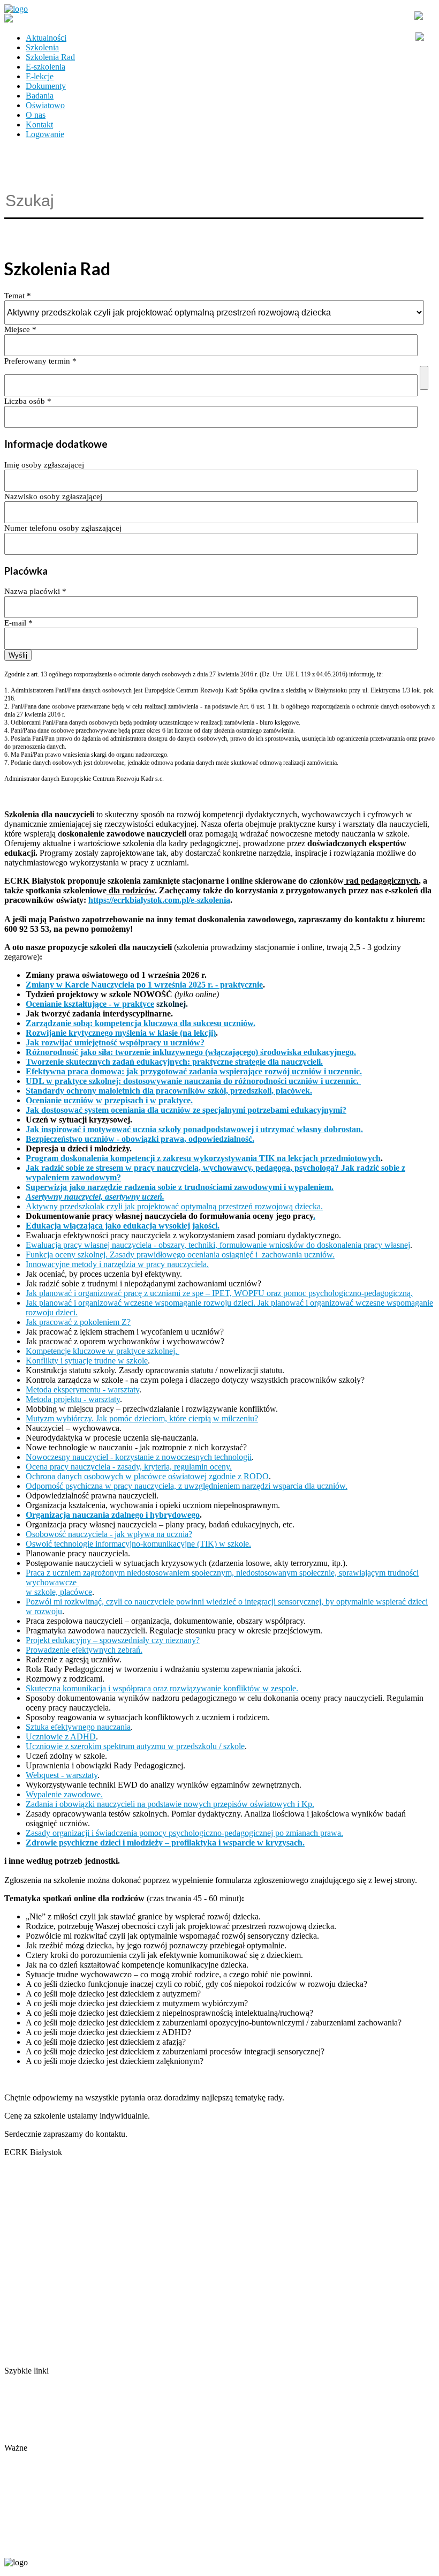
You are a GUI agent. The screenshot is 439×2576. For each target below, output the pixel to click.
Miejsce (20, 329)
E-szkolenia (46, 67)
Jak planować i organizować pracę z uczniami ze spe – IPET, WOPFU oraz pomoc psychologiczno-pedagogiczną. (219, 1293)
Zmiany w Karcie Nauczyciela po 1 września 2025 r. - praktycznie (144, 985)
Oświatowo (45, 105)
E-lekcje (40, 76)
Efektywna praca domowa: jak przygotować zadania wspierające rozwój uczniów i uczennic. (194, 1071)
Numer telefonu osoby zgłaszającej (63, 528)
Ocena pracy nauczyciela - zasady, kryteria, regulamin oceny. (129, 1467)
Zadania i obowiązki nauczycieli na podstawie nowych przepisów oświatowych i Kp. (170, 1804)
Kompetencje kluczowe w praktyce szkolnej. (103, 1351)
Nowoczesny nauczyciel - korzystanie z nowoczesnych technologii (139, 1457)
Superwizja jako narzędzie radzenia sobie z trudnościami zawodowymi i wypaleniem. (180, 1187)
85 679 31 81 (24, 2545)
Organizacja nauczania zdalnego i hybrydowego (113, 1515)
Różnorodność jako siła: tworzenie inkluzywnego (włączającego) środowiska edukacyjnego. (191, 1052)
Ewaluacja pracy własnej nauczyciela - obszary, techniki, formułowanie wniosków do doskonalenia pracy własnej (218, 1245)
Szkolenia (42, 47)
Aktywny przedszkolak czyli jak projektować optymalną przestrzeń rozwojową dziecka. (174, 1206)
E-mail (18, 623)
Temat (18, 296)
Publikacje (22, 2409)
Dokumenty (46, 86)
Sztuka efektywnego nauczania (78, 1727)
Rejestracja (23, 2457)
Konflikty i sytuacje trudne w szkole (87, 1361)
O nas (36, 115)
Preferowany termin (40, 361)
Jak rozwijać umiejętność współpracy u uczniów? (115, 1042)
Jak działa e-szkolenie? (43, 2428)
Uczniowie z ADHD (61, 1737)
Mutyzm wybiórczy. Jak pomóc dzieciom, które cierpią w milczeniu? (142, 1418)
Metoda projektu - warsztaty (73, 1399)
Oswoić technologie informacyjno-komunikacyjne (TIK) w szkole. (138, 1544)
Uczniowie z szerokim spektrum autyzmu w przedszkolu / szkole (135, 1746)
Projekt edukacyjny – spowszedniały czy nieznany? (113, 1640)
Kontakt (39, 125)
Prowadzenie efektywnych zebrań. (84, 1650)
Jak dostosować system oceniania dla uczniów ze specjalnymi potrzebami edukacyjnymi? (186, 1110)
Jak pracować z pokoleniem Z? (78, 1322)
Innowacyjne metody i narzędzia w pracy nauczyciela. (117, 1264)
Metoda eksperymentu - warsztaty (82, 1389)
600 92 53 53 (69, 2545)
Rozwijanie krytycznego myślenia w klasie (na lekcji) (121, 1033)
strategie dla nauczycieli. (279, 1062)
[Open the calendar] (424, 378)
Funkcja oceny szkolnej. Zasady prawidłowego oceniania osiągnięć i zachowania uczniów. (180, 1255)
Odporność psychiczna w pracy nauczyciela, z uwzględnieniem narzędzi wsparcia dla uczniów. (187, 1486)
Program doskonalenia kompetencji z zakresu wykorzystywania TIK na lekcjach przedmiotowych (203, 1158)
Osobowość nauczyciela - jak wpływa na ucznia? (109, 1534)
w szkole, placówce (59, 1592)
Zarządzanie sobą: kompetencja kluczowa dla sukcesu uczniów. (141, 1023)
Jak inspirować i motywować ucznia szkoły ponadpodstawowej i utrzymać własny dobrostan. (194, 1129)
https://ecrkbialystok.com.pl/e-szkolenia (159, 900)
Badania (40, 96)
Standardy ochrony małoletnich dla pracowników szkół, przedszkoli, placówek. (169, 1091)
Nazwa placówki (35, 591)
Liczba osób (28, 401)
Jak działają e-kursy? (39, 2438)
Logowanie (45, 134)
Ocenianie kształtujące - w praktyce (90, 1004)
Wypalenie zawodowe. (64, 1794)
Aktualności (46, 38)
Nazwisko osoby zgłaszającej (53, 496)
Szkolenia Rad (50, 57)
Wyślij (18, 655)
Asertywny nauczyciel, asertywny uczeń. (95, 1197)
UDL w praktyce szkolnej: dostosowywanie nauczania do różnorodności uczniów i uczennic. (193, 1081)
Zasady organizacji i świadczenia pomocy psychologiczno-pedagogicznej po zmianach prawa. (184, 1833)
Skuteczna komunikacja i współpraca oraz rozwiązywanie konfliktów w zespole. (162, 1688)
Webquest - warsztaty (62, 1775)
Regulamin (23, 2419)
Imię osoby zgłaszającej (44, 465)
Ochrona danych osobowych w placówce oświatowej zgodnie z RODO (147, 1476)
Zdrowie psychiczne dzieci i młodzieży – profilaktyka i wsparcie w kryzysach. (165, 1843)
